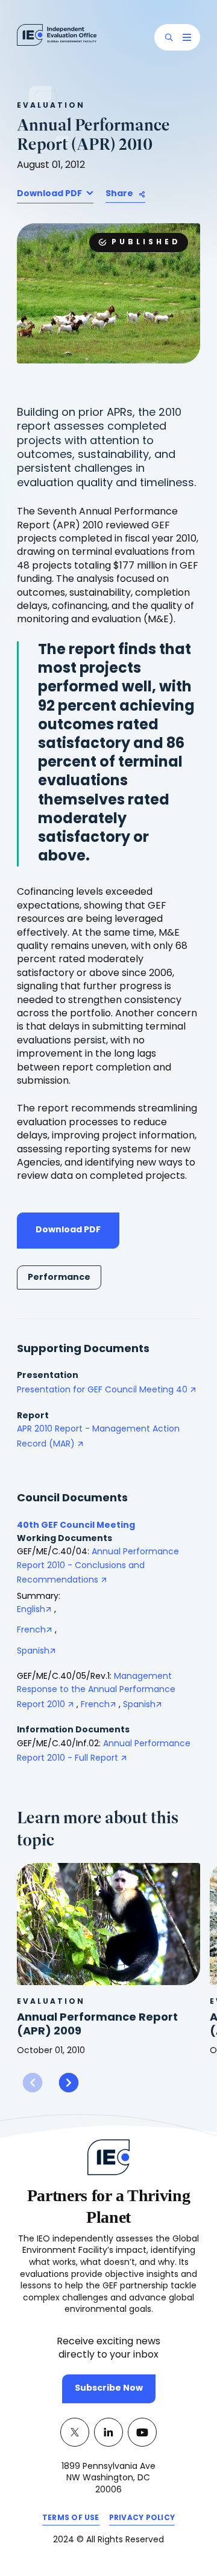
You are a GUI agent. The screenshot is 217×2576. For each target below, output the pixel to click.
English (31, 1610)
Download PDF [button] (50, 194)
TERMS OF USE (71, 2520)
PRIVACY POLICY (142, 2520)
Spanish (33, 1651)
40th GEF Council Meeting (76, 1526)
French (31, 1630)
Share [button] (119, 194)
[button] (169, 37)
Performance (59, 1278)
